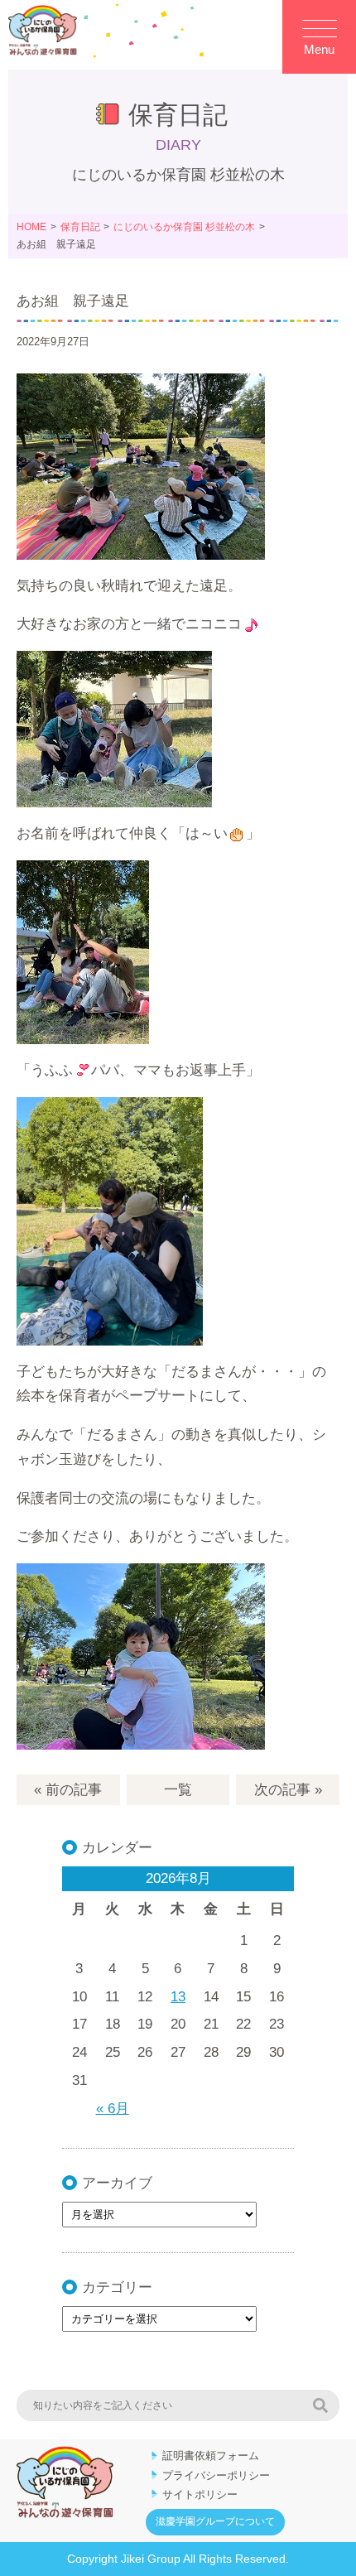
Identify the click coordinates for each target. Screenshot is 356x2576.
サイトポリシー (200, 2494)
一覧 (178, 1790)
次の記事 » (288, 1790)
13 (178, 1997)
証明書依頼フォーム (211, 2456)
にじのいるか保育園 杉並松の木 (184, 227)
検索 (320, 2405)
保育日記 (80, 227)
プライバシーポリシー (216, 2475)
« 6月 (113, 2109)
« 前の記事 (68, 1790)
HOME (31, 227)
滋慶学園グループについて (215, 2521)
